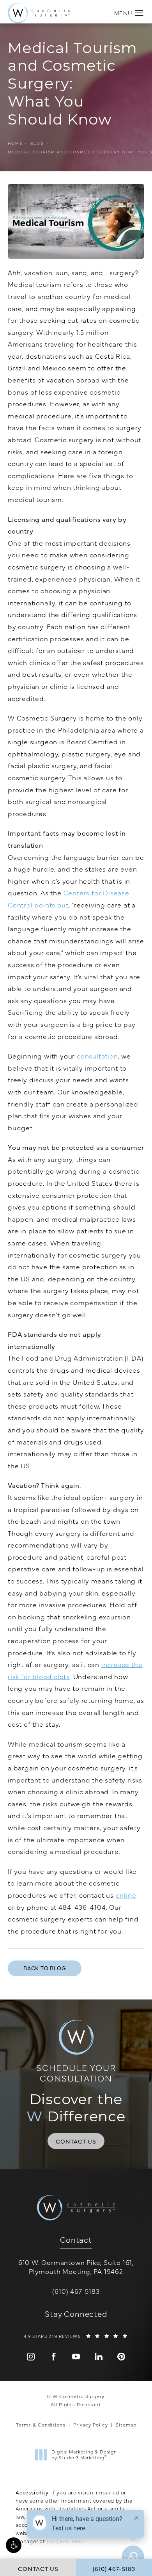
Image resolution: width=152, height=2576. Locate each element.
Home (15, 143)
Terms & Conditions (41, 2425)
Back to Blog (45, 1968)
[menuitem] (31, 2357)
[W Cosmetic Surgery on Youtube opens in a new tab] (76, 2357)
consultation (97, 1056)
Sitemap (126, 2425)
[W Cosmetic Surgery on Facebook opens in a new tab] (53, 2357)
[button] (14, 2545)
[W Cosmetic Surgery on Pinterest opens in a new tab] (121, 2357)
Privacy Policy (91, 2425)
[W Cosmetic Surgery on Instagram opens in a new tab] (31, 2357)
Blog (37, 143)
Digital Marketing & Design (84, 2455)
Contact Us (76, 2141)
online (126, 1895)
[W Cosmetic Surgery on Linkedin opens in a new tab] (99, 2357)
